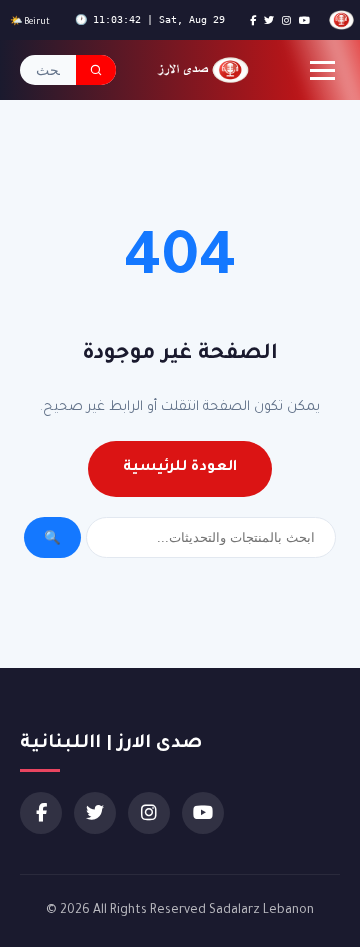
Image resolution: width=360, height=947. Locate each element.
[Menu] (322, 70)
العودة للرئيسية (180, 468)
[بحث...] (96, 70)
